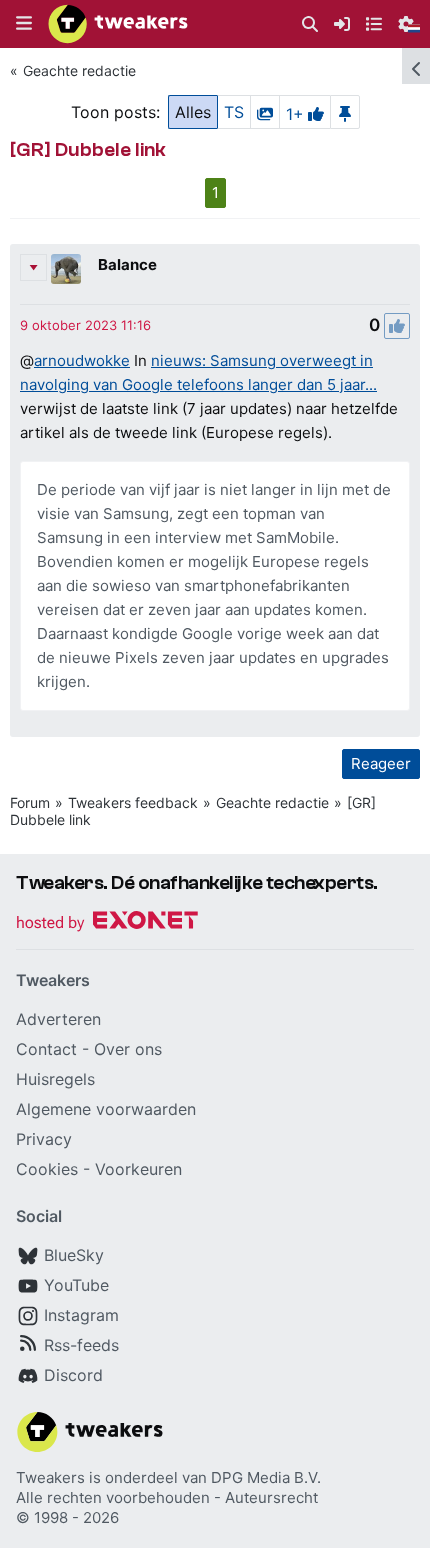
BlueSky (74, 1255)
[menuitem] (310, 24)
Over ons (128, 1049)
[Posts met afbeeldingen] (265, 112)
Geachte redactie (79, 70)
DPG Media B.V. (266, 1477)
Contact (46, 1049)
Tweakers (50, 1477)
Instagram (81, 1315)
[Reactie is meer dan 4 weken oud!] (85, 325)
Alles (193, 112)
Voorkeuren (138, 1169)
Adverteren (58, 1019)
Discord (73, 1375)
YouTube (76, 1285)
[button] (24, 24)
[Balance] (66, 269)
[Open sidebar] (416, 66)
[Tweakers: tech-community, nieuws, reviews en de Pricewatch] (118, 24)
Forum (30, 802)
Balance (127, 264)
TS (234, 112)
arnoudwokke (82, 360)
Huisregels (55, 1079)
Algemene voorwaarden (106, 1109)
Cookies (47, 1169)
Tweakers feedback (133, 802)
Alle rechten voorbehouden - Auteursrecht (167, 1497)
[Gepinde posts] (345, 112)
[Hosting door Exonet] (107, 923)
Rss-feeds (81, 1345)
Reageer (381, 763)
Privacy (44, 1139)
